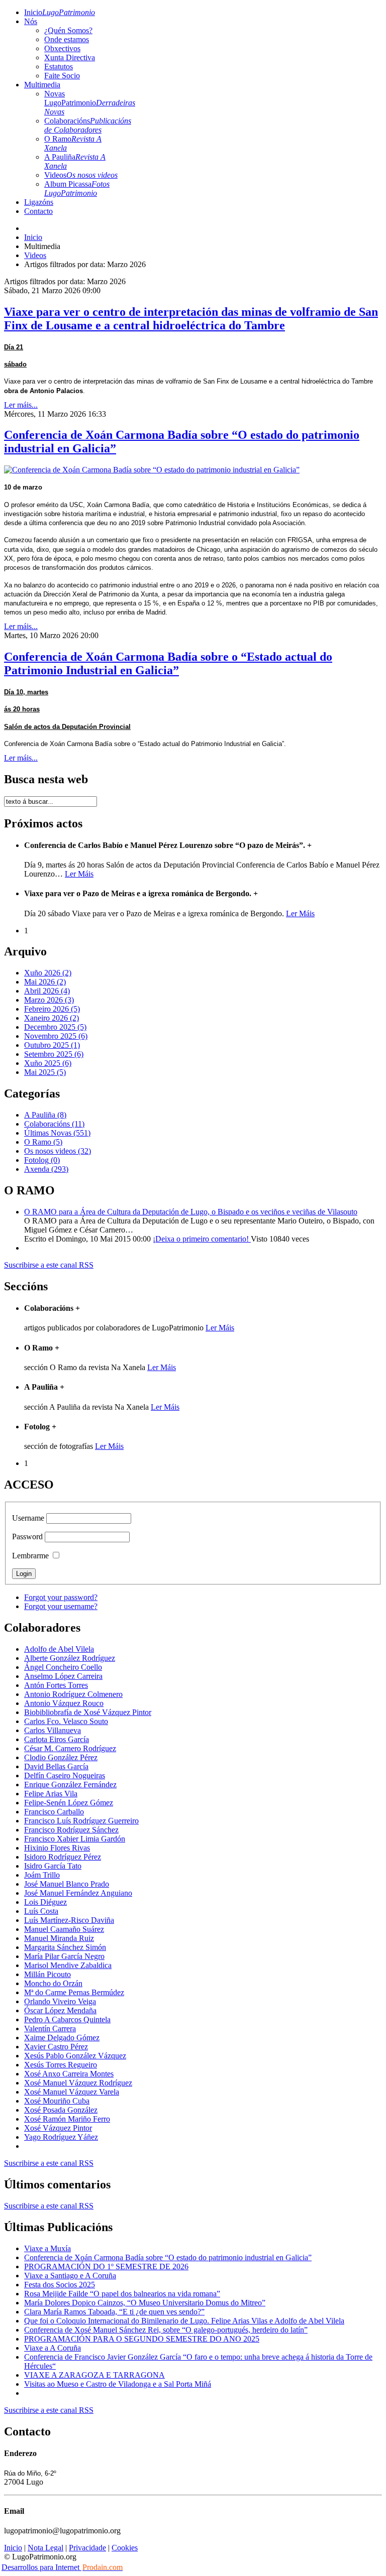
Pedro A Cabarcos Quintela (67, 2019)
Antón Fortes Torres (56, 1685)
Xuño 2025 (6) (48, 1063)
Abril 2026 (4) (47, 991)
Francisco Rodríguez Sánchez (71, 1830)
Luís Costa (41, 1911)
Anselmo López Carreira (63, 1676)
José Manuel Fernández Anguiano (78, 1893)
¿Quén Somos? (68, 30)
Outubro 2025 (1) (52, 1045)
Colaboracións (88, 125)
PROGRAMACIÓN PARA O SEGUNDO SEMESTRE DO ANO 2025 (142, 2339)
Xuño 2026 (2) (48, 973)
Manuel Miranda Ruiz (59, 1938)
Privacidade (87, 2548)
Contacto (38, 211)
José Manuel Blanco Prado (67, 1884)
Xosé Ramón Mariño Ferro (67, 2119)
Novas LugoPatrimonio (90, 103)
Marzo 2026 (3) (49, 1000)
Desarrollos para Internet (62, 2567)
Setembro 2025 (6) (54, 1054)
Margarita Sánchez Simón (65, 1947)
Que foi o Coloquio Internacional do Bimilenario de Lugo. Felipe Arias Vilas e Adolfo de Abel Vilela (184, 2321)
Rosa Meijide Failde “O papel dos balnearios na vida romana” (122, 2294)
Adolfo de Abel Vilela (59, 1649)
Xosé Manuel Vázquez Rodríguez (78, 2083)
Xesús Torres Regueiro (61, 2065)
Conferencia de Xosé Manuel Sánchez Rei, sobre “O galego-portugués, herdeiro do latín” (166, 2330)
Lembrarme (30, 1556)
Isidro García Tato (53, 1866)
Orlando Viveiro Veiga (60, 2001)
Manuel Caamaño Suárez (64, 1929)
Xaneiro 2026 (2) (52, 1018)
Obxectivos (62, 48)
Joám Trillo (42, 1875)
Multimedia (42, 85)
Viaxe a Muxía (47, 2248)
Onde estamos (67, 39)
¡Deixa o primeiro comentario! (202, 1239)
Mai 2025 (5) (45, 1072)
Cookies (125, 2548)
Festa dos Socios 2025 (60, 2285)
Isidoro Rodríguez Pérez (63, 1857)
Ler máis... (21, 405)
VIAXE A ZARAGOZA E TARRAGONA (94, 2375)
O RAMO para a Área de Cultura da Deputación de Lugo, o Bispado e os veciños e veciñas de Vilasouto (191, 1212)
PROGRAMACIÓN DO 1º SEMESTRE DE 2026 (106, 2266)
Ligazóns (39, 202)
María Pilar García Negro (64, 1956)
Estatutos (59, 67)
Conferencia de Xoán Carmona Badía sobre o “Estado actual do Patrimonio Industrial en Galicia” (168, 663)
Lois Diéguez (45, 1902)
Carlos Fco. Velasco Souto (66, 1721)
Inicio (60, 12)
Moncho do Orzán (53, 1983)
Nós (31, 21)
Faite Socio (62, 76)
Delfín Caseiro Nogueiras (65, 1775)
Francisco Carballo (54, 1812)
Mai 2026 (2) (45, 982)
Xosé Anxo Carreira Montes (69, 2074)
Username (28, 1518)
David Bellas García (56, 1766)
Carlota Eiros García (57, 1739)
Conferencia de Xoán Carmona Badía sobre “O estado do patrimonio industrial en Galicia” (168, 2257)
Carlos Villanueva (53, 1730)
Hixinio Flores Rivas (57, 1848)
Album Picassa (77, 189)
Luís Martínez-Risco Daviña (69, 1920)
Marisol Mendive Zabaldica (68, 1965)
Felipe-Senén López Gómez (69, 1803)
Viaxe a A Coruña (53, 2348)
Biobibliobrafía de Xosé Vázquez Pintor (88, 1712)
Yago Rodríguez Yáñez (61, 2137)
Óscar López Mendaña (60, 2010)
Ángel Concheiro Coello (63, 1667)
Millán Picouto (47, 1974)
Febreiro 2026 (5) (52, 1009)
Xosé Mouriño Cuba (57, 2101)
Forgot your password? (61, 1597)
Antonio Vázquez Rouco (64, 1703)
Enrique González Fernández (70, 1785)
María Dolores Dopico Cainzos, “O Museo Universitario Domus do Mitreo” (145, 2303)
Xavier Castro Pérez (56, 2047)
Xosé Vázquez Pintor (58, 2128)
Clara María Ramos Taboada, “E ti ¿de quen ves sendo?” (114, 2312)
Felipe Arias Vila (51, 1794)
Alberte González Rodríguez (70, 1658)
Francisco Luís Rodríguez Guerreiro (81, 1821)
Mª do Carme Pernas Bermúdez (74, 1992)
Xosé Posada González (61, 2110)
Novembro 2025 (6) (56, 1036)
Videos (81, 175)
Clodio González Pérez (61, 1757)
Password (27, 1537)
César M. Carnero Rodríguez (70, 1748)
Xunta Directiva (70, 57)
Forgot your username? (61, 1606)
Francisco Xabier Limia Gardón (75, 1839)
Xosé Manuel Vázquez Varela (72, 2092)
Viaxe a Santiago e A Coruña (70, 2276)
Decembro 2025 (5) (55, 1027)
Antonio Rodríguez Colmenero (73, 1694)
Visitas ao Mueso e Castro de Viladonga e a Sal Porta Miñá (118, 2384)
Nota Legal (45, 2548)
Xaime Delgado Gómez (62, 2038)
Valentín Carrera (50, 2029)
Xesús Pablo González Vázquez (75, 2056)
